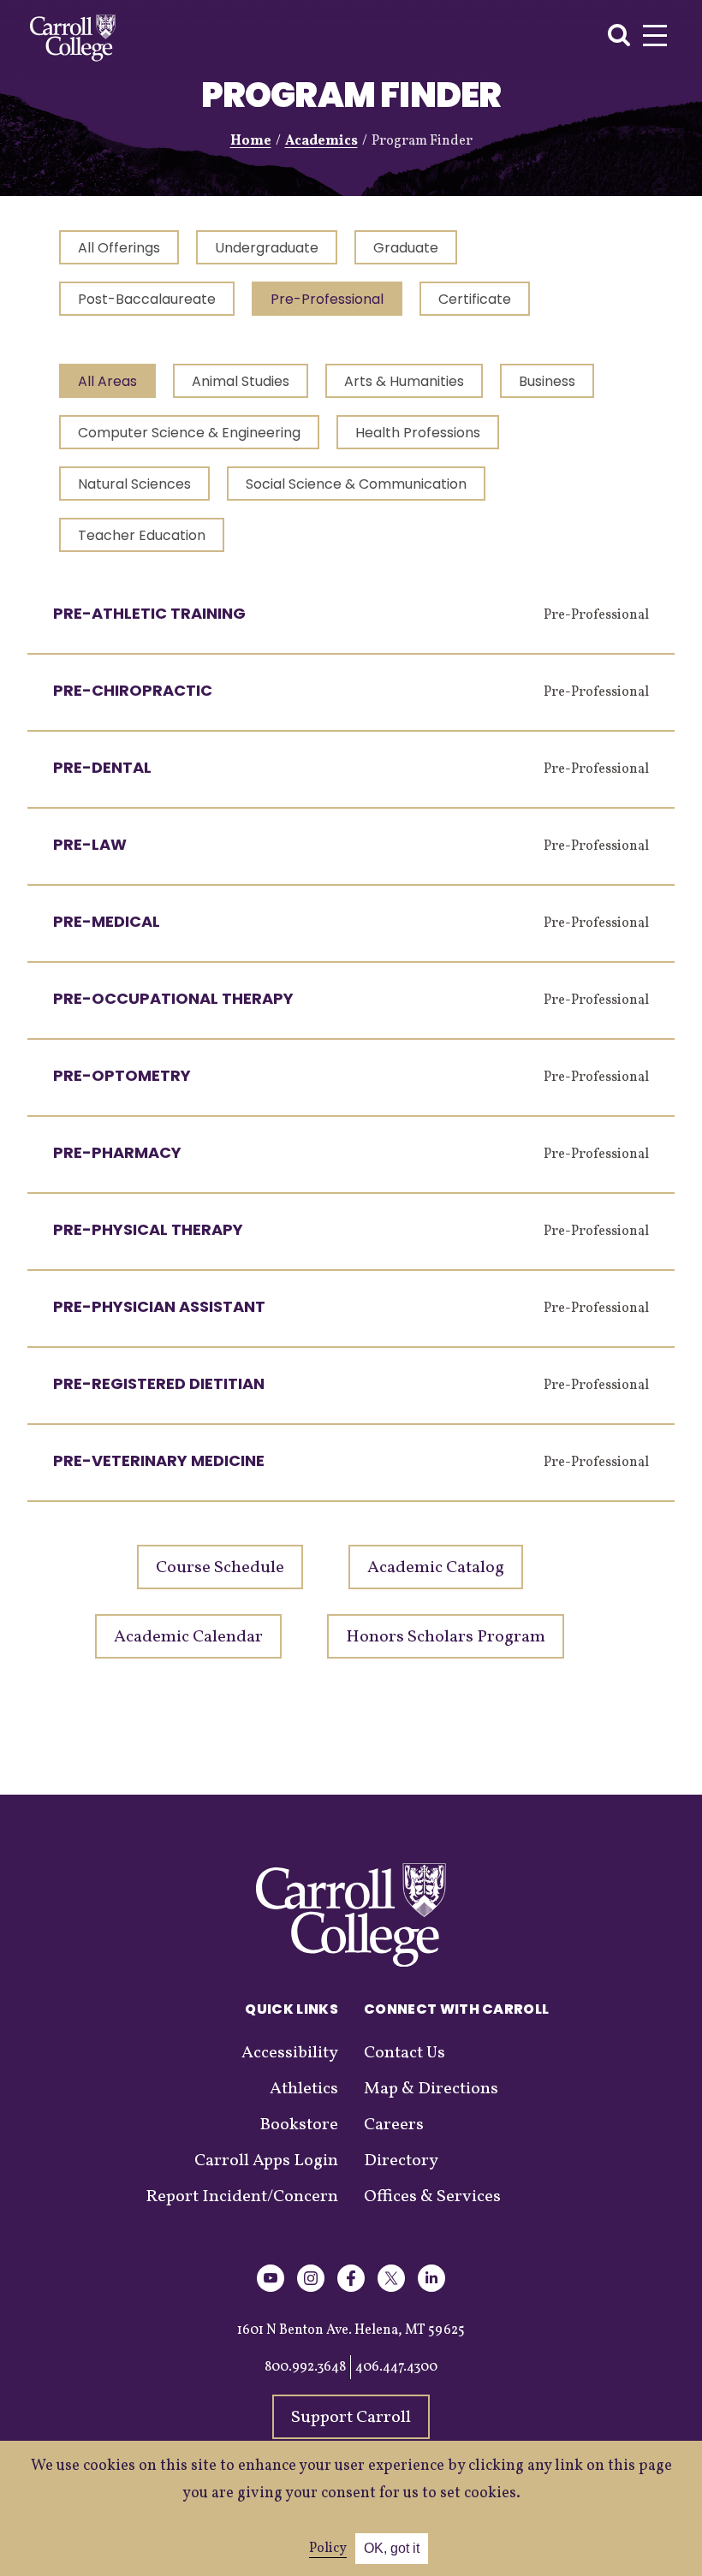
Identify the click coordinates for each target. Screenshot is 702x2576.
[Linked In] (431, 2289)
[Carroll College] (73, 38)
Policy (328, 2549)
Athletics (304, 2089)
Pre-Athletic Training (149, 613)
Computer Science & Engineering (189, 433)
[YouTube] (271, 2289)
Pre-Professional (327, 299)
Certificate (475, 299)
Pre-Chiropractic (133, 690)
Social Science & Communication (356, 484)
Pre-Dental (102, 767)
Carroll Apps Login (266, 2161)
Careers (394, 2125)
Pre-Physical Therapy (148, 1229)
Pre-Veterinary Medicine (159, 1460)
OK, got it (392, 2548)
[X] (391, 2289)
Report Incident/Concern (242, 2197)
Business (547, 381)
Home (251, 141)
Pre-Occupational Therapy (173, 998)
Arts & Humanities (404, 381)
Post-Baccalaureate (147, 299)
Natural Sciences (134, 484)
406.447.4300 (396, 2367)
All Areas (107, 381)
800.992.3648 (305, 2367)
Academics (321, 141)
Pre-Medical (107, 921)
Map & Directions (431, 2089)
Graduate (406, 248)
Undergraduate (267, 248)
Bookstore (299, 2125)
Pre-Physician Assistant (159, 1306)
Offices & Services (432, 2197)
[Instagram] (311, 2289)
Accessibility (290, 2053)
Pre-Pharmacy (117, 1152)
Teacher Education (142, 535)
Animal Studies (241, 381)
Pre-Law (90, 844)
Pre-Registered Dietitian (159, 1383)
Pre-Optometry (122, 1075)
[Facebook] (351, 2289)
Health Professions (418, 433)
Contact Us (405, 2053)
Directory (401, 2161)
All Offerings (119, 248)
